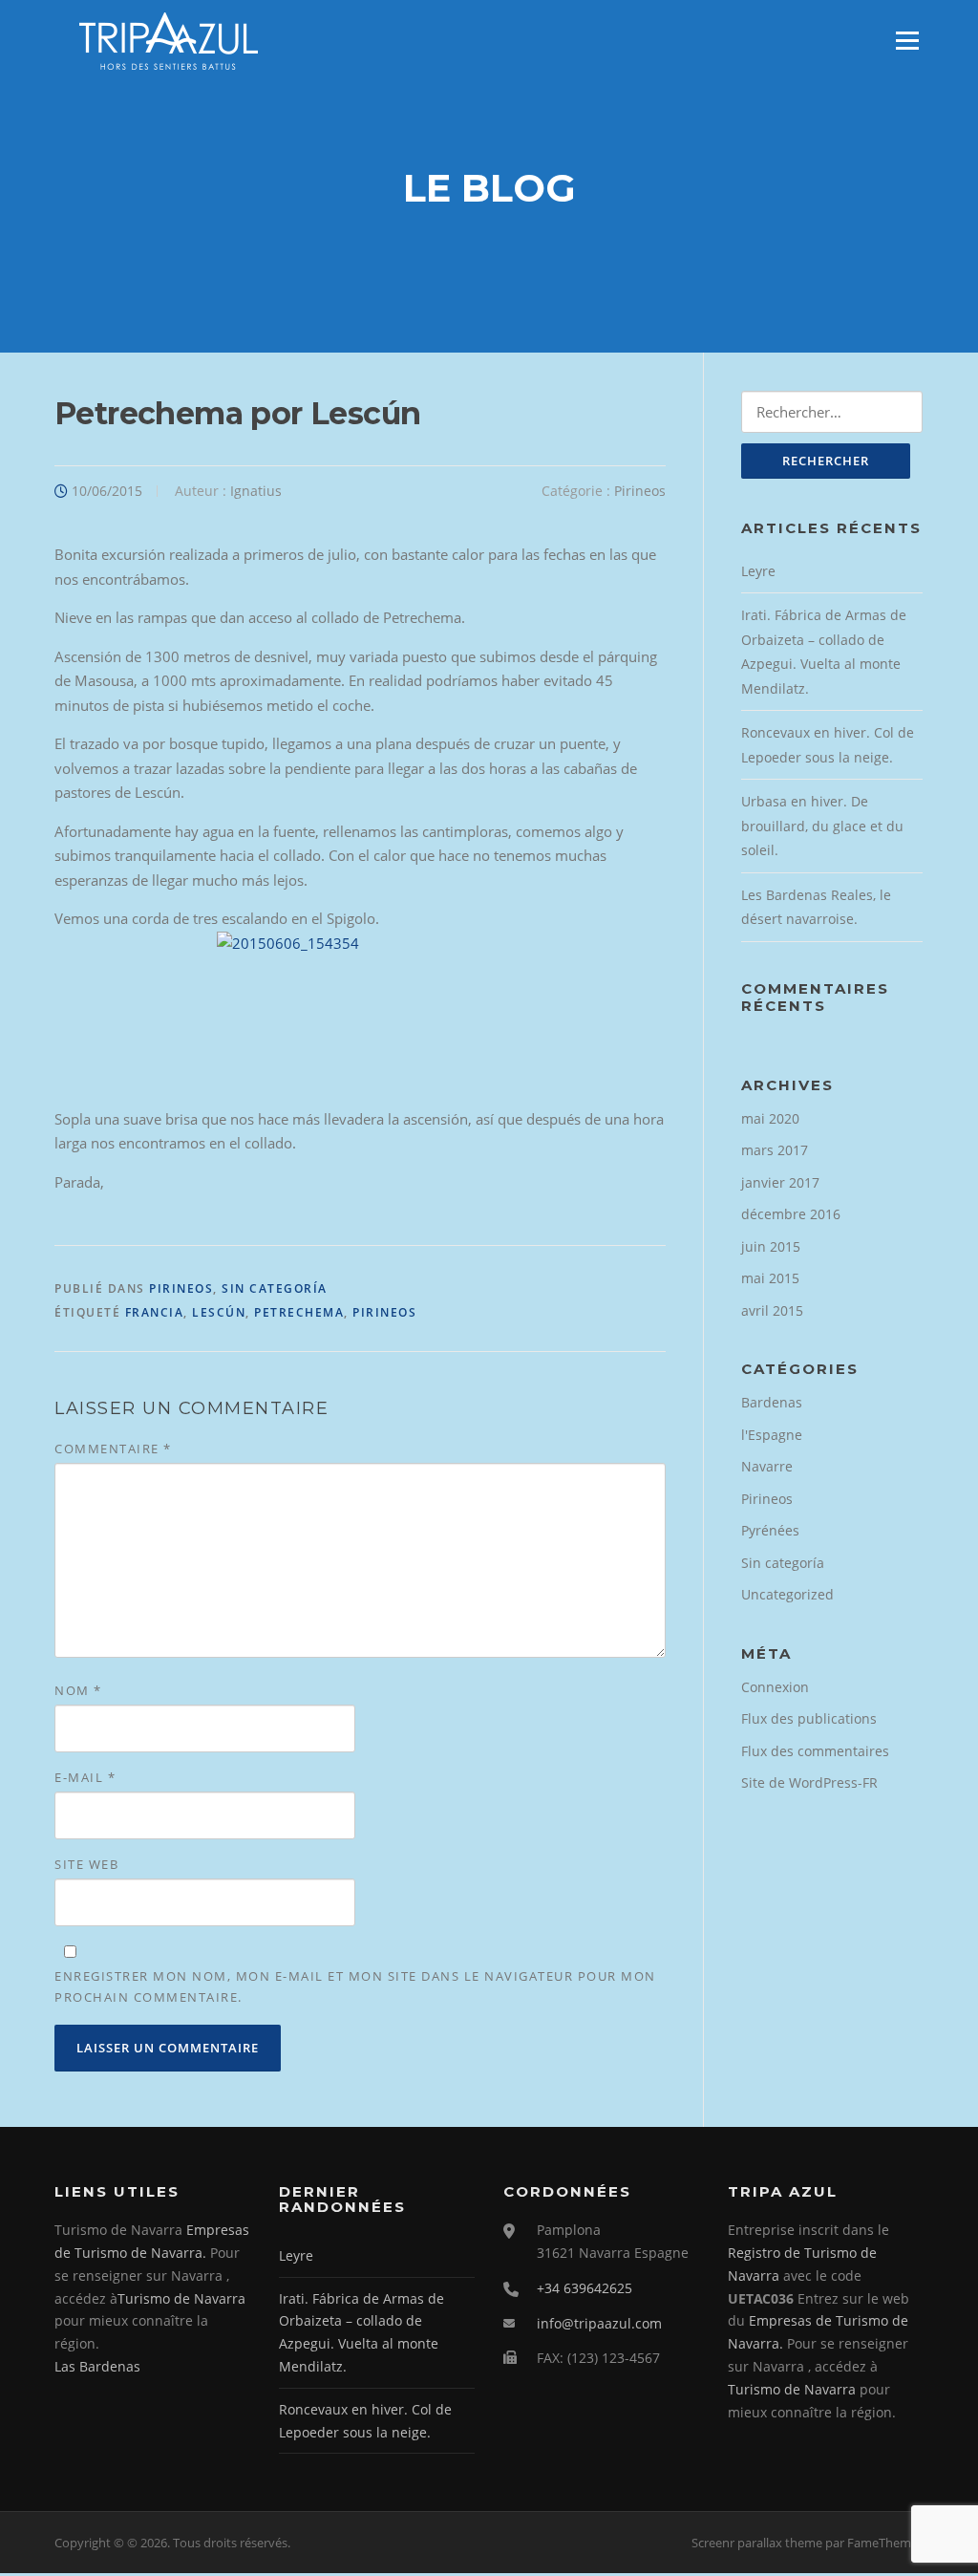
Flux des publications (809, 1718)
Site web (86, 1864)
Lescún (219, 1312)
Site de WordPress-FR (809, 1782)
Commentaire (113, 1449)
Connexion (775, 1687)
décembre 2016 (791, 1214)
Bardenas (772, 1402)
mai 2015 (770, 1278)
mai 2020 (770, 1118)
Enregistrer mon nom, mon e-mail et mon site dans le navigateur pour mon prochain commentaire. (355, 1986)
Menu (907, 40)
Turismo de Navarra (181, 2298)
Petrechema (299, 1312)
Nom (78, 1690)
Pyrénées (770, 1530)
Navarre (767, 1466)
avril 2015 (772, 1310)
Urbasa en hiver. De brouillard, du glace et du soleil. (822, 826)
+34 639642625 (585, 2288)
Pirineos (640, 491)
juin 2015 (771, 1246)
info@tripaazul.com (599, 2323)
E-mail (85, 1777)
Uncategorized (787, 1594)
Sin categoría (275, 1288)
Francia (155, 1312)
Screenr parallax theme (757, 2543)
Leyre (758, 571)
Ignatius (256, 491)
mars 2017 (775, 1150)
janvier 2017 (780, 1182)
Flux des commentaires (815, 1751)
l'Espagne (772, 1435)
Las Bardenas (97, 2366)
